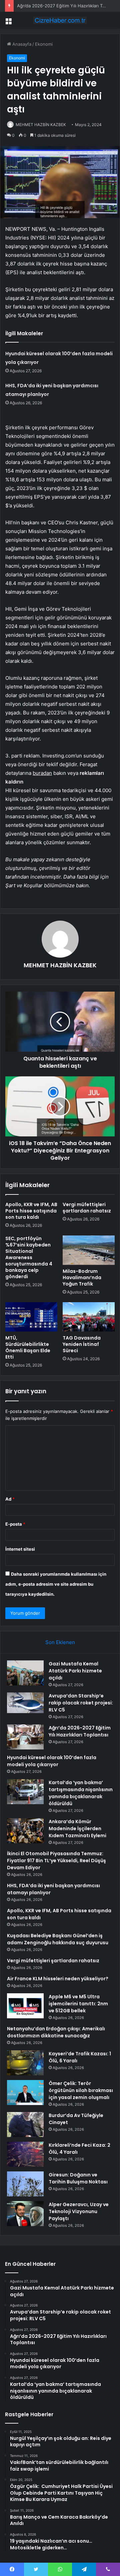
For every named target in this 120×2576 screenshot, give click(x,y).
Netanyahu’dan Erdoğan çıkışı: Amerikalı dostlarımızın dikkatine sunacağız (56, 2032)
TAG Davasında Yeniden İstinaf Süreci (82, 1344)
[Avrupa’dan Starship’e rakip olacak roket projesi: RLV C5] (25, 1703)
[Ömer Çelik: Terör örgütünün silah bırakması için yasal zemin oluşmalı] (25, 2093)
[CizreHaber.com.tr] (60, 20)
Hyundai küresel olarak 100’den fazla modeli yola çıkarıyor (52, 1761)
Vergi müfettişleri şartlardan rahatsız (87, 1208)
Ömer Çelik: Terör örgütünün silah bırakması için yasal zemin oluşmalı (81, 2090)
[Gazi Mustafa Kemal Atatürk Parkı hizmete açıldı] (25, 1673)
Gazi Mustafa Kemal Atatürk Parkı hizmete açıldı (75, 1671)
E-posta (15, 1524)
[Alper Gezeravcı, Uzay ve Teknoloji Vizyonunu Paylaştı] (25, 2214)
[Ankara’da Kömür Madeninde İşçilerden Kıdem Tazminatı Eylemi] (25, 1831)
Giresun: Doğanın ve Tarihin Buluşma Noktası (78, 2178)
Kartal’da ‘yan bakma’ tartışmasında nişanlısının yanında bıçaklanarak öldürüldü (81, 1793)
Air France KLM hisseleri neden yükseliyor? (58, 1979)
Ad (10, 1499)
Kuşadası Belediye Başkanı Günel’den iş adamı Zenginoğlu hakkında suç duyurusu (58, 1939)
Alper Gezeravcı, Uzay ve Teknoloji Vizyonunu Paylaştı (79, 2211)
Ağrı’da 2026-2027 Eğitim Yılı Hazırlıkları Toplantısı (68, 6)
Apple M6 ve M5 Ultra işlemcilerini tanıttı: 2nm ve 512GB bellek (78, 2004)
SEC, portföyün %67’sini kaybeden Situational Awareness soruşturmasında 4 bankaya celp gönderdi (29, 1257)
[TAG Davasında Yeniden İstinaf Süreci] (89, 1317)
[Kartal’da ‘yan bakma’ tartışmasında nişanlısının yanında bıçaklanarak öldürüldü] (25, 1792)
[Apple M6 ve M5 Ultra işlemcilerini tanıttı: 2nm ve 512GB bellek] (25, 2006)
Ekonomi (44, 44)
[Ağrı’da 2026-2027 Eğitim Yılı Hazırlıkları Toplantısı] (25, 1737)
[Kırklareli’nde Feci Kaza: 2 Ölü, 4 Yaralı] (25, 2154)
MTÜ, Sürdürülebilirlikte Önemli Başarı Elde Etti (28, 1347)
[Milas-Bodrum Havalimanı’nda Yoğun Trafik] (89, 1250)
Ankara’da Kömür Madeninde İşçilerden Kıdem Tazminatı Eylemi (77, 1829)
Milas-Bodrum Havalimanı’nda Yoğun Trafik (82, 1277)
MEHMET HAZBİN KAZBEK (41, 125)
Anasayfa (21, 44)
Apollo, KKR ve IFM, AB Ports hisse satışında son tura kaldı (31, 1211)
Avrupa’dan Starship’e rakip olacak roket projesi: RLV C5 (81, 1703)
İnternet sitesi (20, 1549)
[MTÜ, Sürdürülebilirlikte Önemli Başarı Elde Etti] (31, 1317)
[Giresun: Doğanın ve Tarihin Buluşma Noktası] (25, 2184)
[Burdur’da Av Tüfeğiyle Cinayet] (25, 2125)
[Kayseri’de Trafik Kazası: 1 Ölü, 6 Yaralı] (25, 2063)
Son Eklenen (60, 1642)
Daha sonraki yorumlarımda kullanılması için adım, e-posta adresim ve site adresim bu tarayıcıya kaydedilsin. (56, 1584)
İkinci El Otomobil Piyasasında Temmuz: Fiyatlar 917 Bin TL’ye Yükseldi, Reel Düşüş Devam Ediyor (56, 1861)
